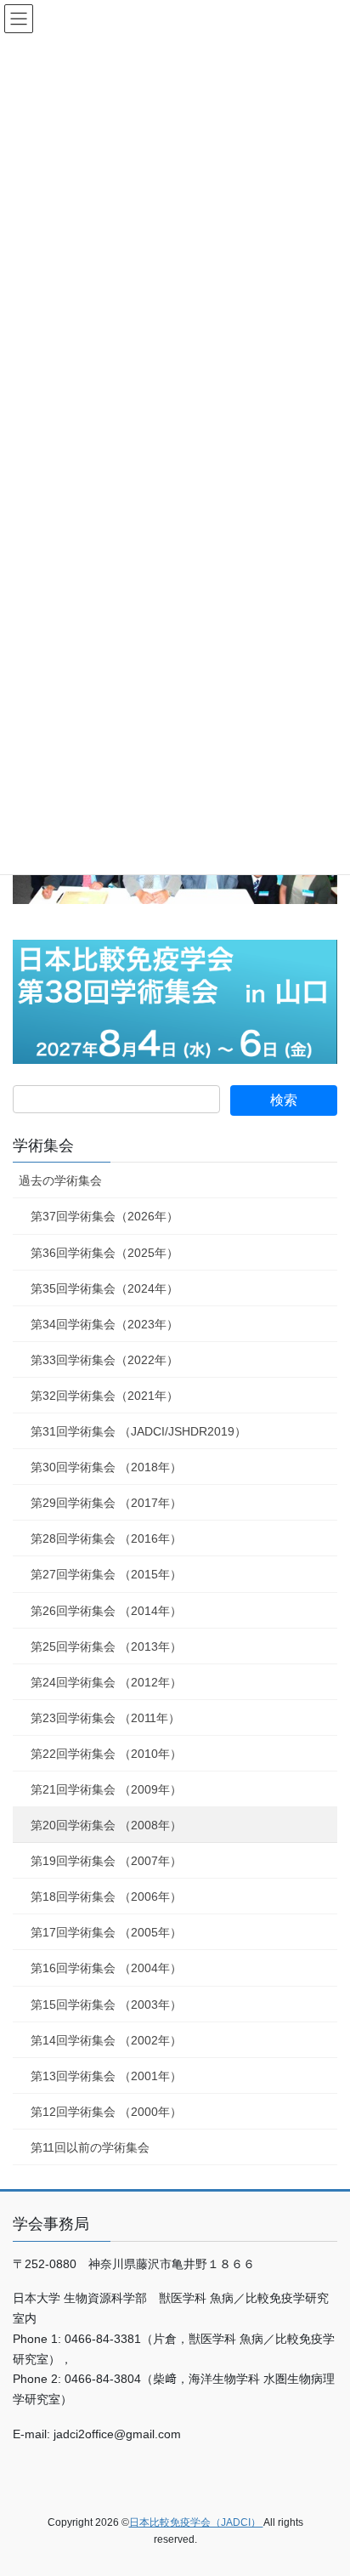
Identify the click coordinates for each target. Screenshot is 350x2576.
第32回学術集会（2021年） (104, 1396)
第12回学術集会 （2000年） (106, 2112)
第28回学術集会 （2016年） (106, 1538)
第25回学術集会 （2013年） (106, 1646)
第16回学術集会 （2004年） (106, 1968)
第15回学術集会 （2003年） (106, 2005)
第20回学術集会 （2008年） (106, 1825)
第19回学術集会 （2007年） (106, 1861)
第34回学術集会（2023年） (104, 1324)
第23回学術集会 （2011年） (105, 1718)
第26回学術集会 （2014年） (106, 1611)
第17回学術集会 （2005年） (106, 1932)
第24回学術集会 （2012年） (106, 1682)
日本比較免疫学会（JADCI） (196, 2522)
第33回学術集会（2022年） (104, 1360)
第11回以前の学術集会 (90, 2147)
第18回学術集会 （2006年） (106, 1896)
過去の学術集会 (60, 1180)
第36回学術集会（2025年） (104, 1253)
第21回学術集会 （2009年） (106, 1789)
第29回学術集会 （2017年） (106, 1503)
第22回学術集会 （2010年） (106, 1754)
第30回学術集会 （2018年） (106, 1467)
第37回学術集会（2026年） (104, 1216)
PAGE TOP (325, 2483)
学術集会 (43, 1146)
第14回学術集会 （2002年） (106, 2040)
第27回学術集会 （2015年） (106, 1574)
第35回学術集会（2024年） (104, 1288)
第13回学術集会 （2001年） (106, 2076)
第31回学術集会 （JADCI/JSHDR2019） (138, 1431)
